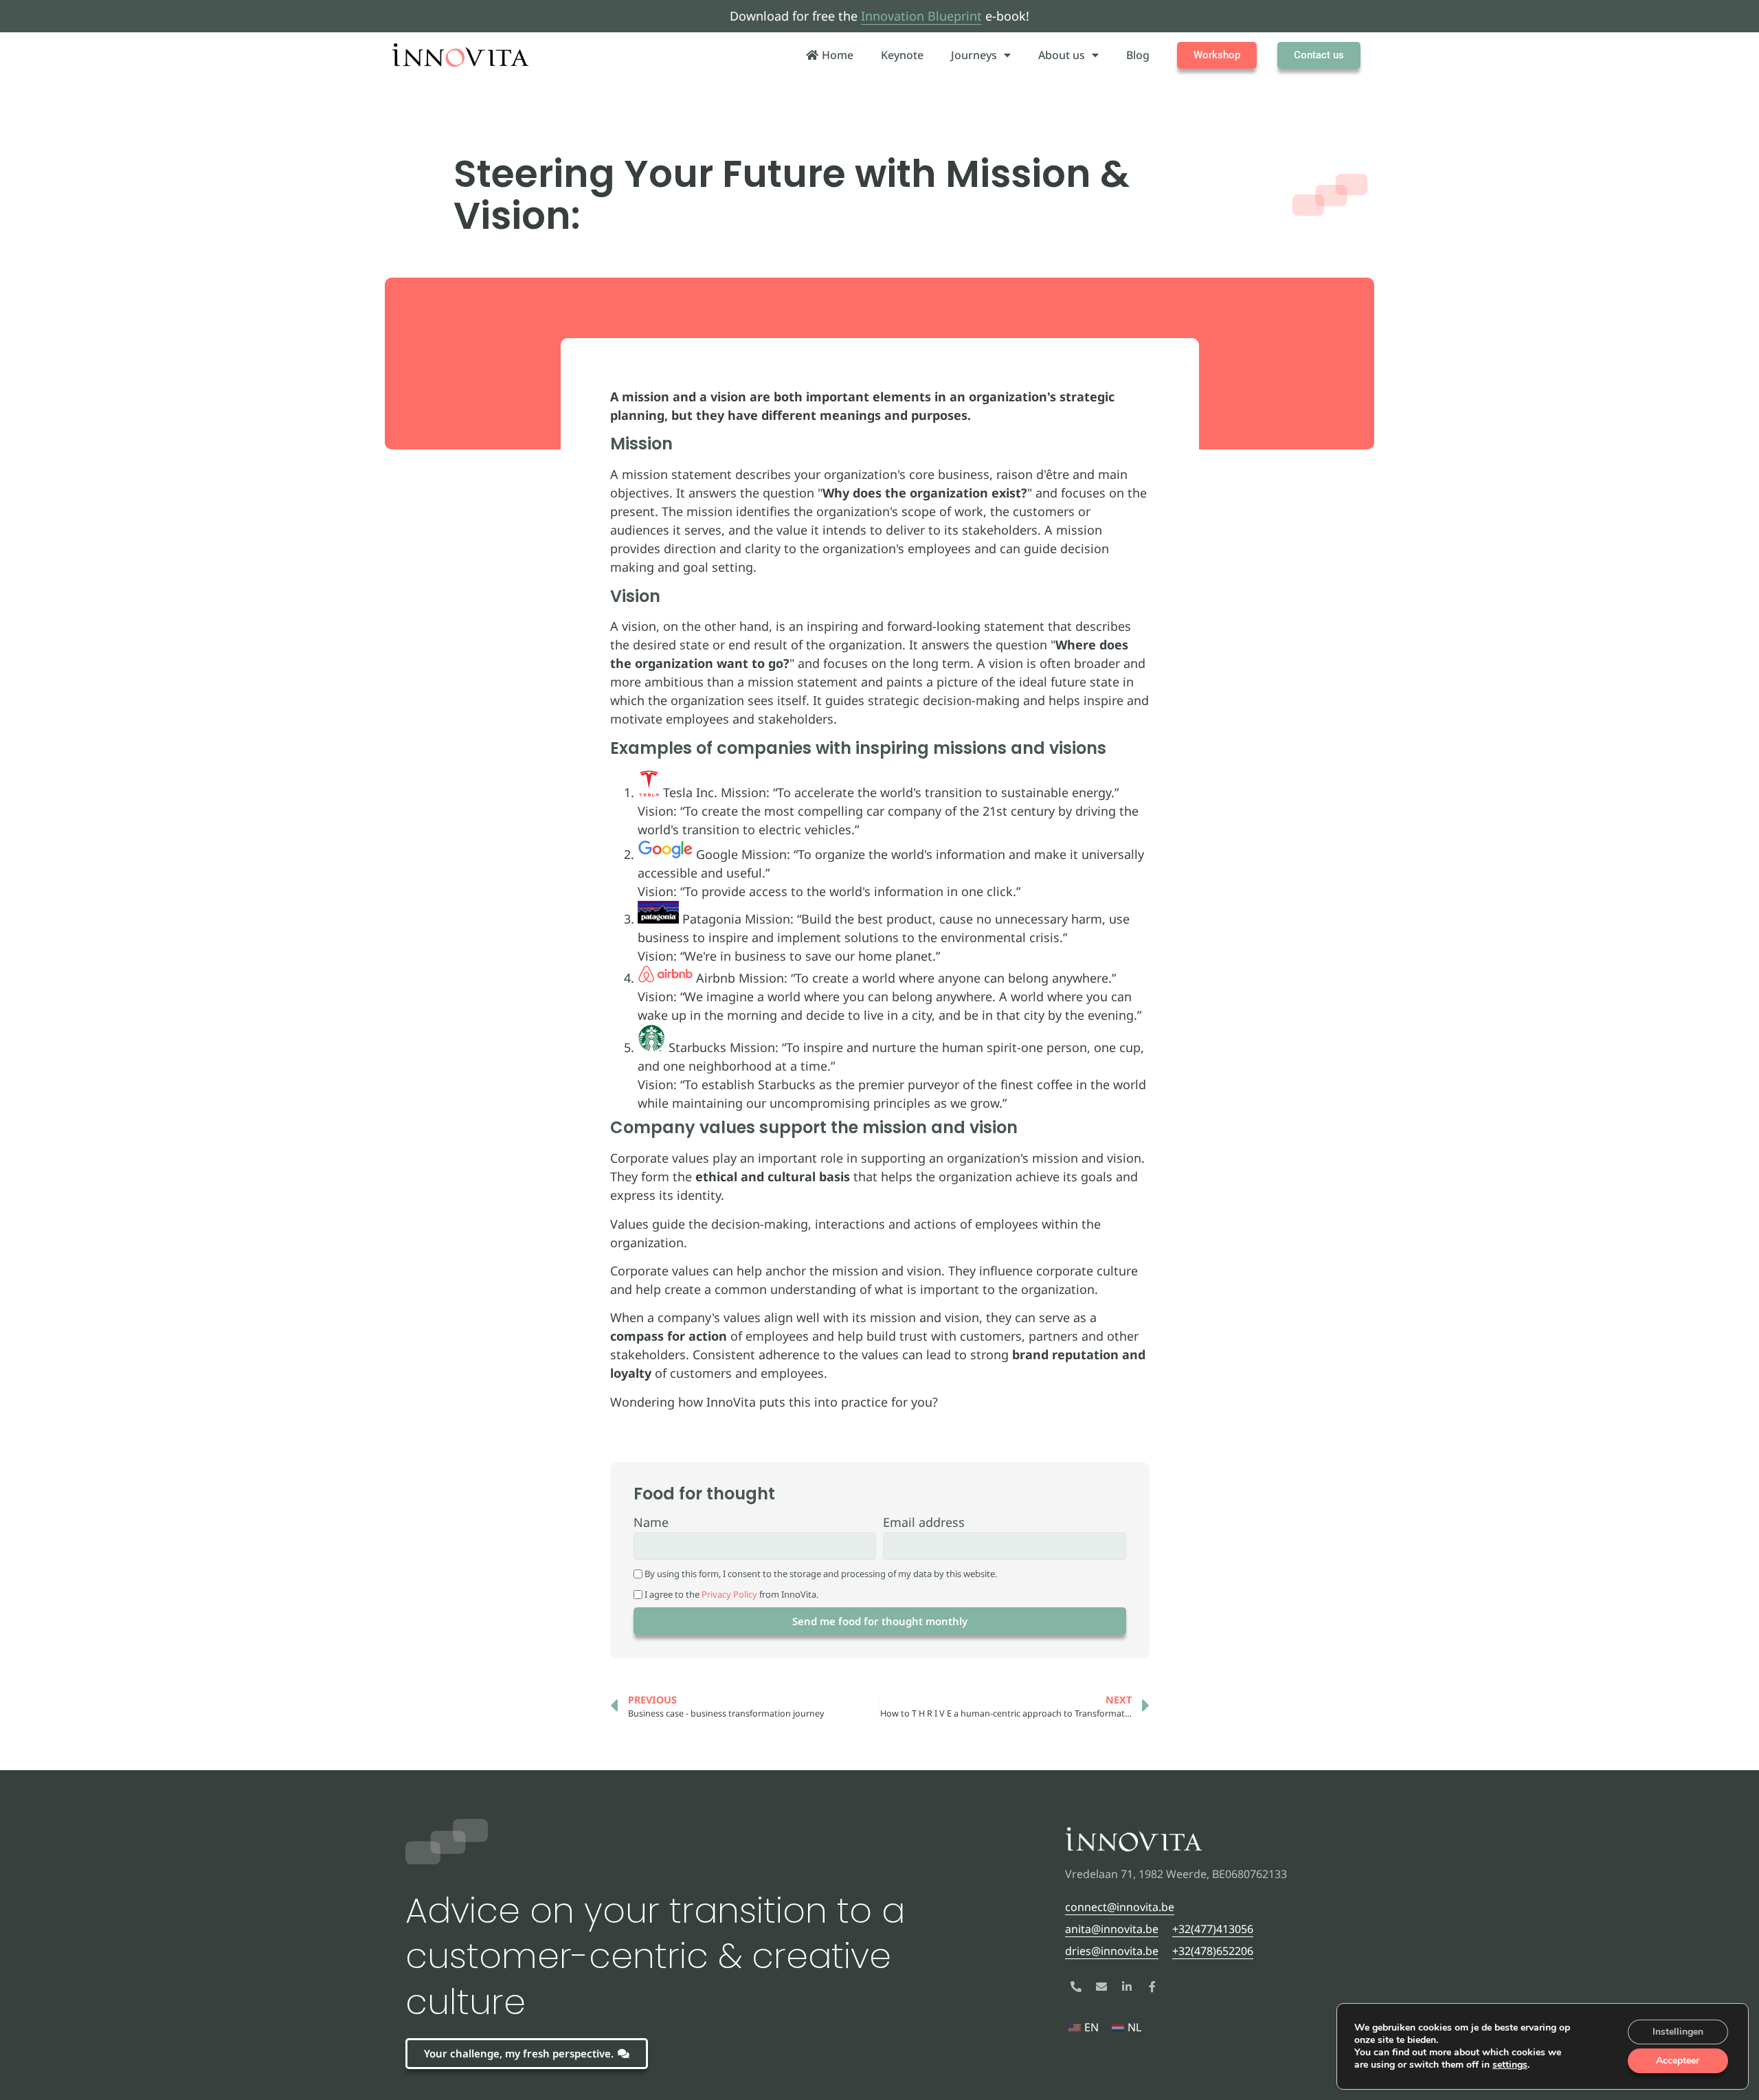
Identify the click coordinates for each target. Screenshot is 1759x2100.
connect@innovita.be (1120, 1907)
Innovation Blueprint (921, 16)
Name (651, 1523)
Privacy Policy (729, 1594)
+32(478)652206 (1213, 1951)
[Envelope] (1101, 1987)
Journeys (974, 55)
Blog (1138, 55)
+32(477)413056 (1213, 1929)
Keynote (902, 55)
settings (1510, 2065)
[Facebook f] (1152, 1987)
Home (838, 55)
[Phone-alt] (1076, 1987)
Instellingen (1678, 2032)
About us (1062, 55)
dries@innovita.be (1112, 1951)
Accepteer (1678, 2060)
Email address (924, 1523)
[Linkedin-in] (1127, 1987)
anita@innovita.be (1112, 1929)
